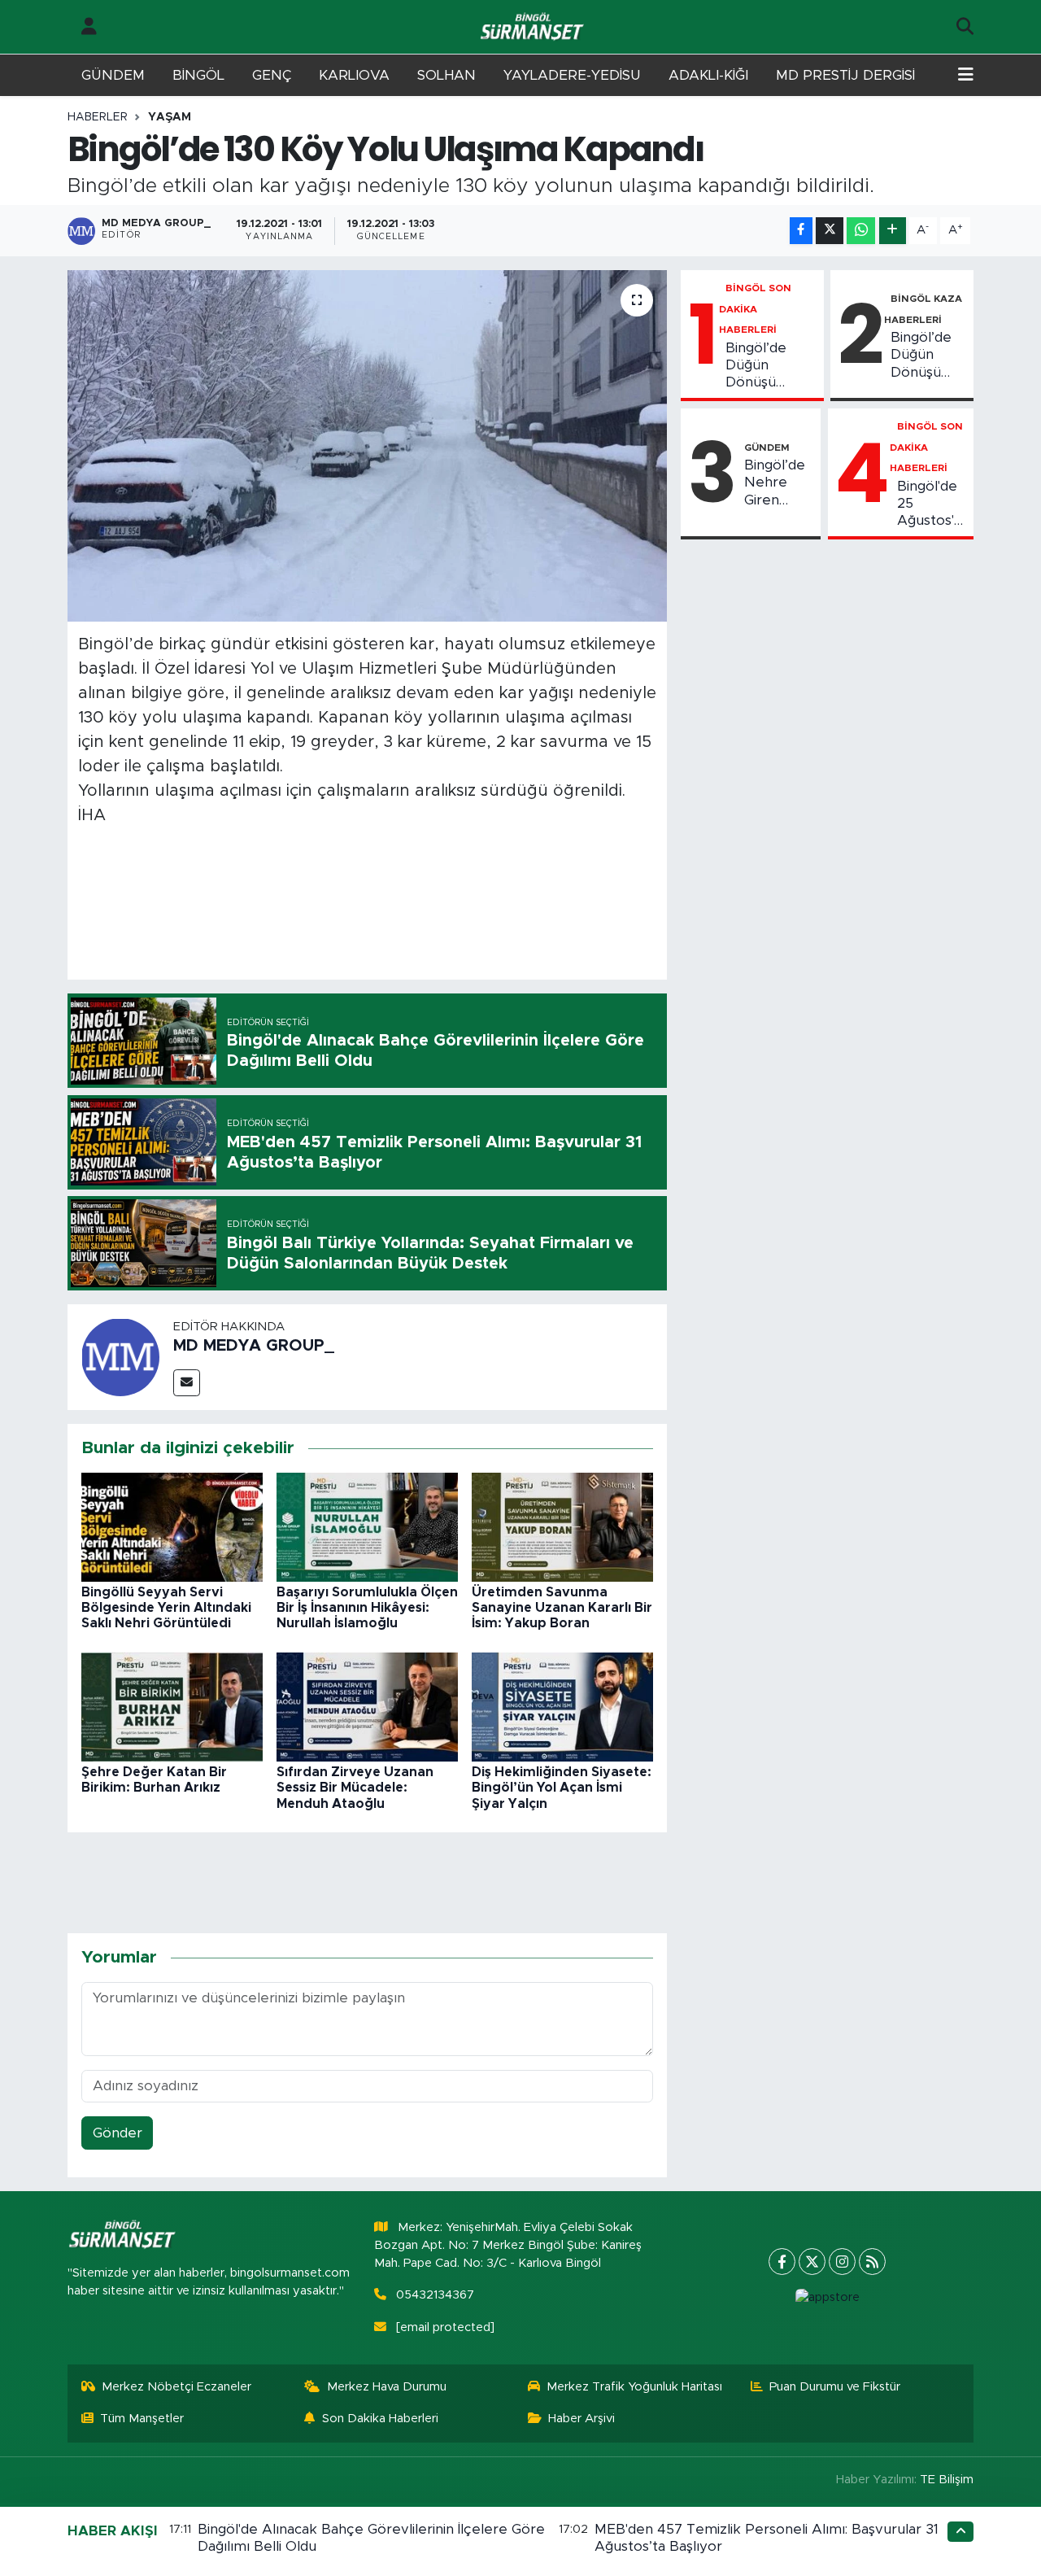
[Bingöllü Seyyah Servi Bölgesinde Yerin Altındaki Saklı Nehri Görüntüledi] (172, 1526)
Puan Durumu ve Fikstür (835, 2387)
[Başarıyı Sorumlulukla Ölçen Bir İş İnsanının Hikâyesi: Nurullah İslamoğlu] (367, 1526)
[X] (812, 2262)
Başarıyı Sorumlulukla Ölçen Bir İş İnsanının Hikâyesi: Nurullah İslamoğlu (367, 1608)
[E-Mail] (187, 1383)
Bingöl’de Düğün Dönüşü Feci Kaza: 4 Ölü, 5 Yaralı (923, 356)
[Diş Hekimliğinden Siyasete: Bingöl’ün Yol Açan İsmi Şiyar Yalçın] (562, 1706)
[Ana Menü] (966, 76)
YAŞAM (170, 117)
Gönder (118, 2133)
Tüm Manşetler (142, 2419)
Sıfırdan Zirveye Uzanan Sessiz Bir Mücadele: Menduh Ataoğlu (355, 1788)
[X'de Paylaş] (830, 231)
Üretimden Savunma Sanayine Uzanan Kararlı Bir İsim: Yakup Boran (562, 1608)
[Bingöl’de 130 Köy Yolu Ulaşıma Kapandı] (367, 446)
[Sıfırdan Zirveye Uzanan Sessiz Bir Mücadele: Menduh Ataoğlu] (367, 1706)
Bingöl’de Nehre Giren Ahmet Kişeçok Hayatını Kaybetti (775, 483)
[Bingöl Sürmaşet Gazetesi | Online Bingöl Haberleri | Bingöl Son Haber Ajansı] (534, 27)
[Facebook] (782, 2262)
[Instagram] (842, 2262)
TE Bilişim (947, 2480)
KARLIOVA (354, 75)
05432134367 (435, 2295)
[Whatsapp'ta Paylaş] (861, 231)
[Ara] (965, 27)
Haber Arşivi (581, 2419)
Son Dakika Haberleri (380, 2419)
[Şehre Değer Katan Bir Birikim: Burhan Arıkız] (172, 1706)
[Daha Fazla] (893, 231)
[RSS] (872, 2262)
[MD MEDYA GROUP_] (120, 1357)
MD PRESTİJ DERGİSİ (845, 75)
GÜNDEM (113, 75)
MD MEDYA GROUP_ (254, 1346)
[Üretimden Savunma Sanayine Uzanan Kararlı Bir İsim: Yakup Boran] (562, 1526)
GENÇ (272, 75)
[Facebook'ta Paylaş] (801, 231)
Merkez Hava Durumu (387, 2387)
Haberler (98, 117)
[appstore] (827, 2298)
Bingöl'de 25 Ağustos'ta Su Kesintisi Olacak (932, 504)
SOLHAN (446, 75)
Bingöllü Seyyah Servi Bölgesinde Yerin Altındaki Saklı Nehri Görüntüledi (166, 1608)
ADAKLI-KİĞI (708, 75)
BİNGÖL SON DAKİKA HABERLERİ (756, 309)
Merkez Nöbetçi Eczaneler (176, 2387)
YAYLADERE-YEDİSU (572, 75)
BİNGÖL (198, 75)
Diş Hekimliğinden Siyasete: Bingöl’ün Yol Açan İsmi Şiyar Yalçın (562, 1788)
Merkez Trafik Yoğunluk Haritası (634, 2387)
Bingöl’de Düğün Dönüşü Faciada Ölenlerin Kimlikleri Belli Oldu (771, 366)
